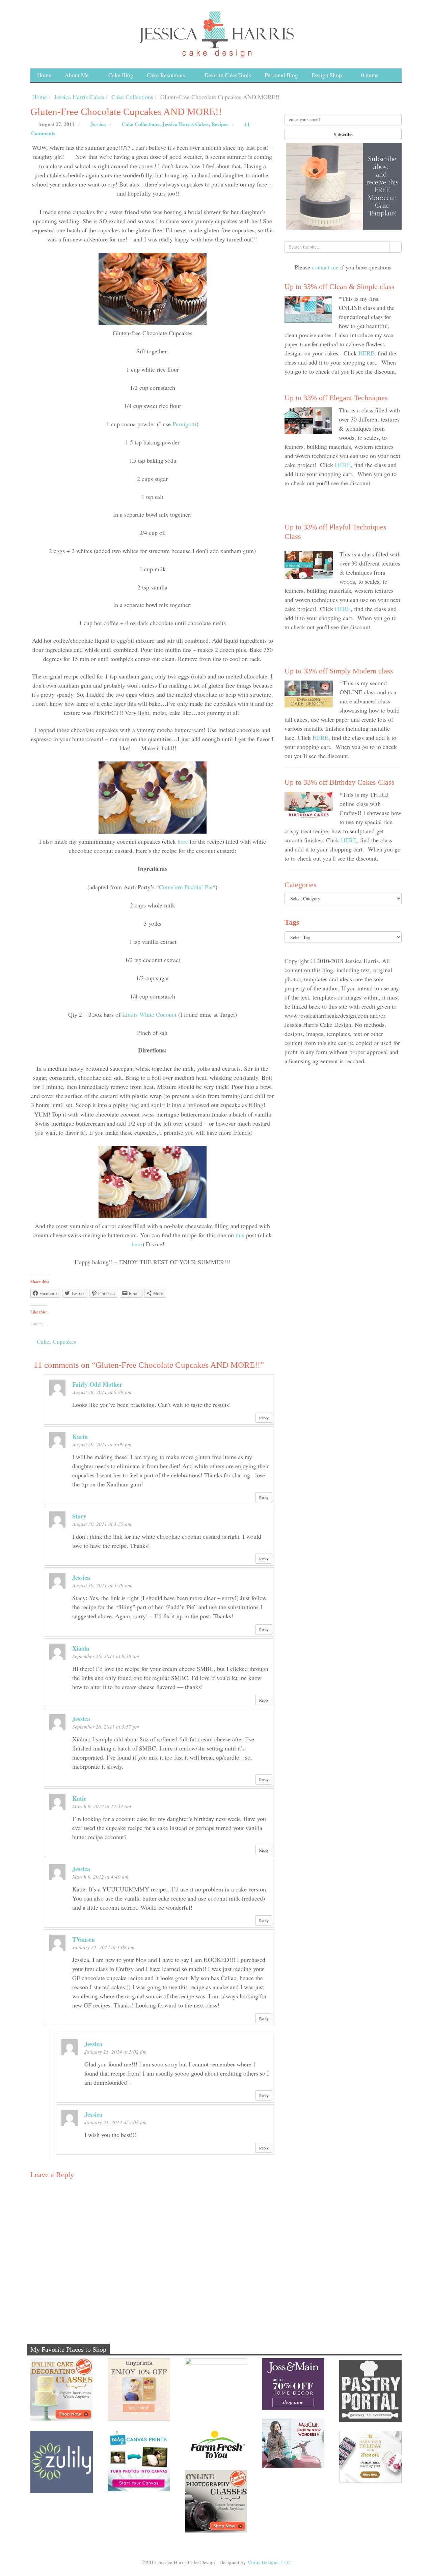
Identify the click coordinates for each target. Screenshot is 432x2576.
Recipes (220, 124)
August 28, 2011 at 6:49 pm (102, 1392)
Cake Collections (132, 97)
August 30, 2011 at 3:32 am (102, 1524)
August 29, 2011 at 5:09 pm (102, 1444)
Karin (80, 1437)
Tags (292, 922)
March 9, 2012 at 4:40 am (100, 1877)
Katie (79, 1798)
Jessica (98, 124)
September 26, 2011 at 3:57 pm (106, 1727)
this (240, 1235)
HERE (366, 353)
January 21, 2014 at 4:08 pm (103, 1947)
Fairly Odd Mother (97, 1384)
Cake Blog (121, 75)
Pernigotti (184, 424)
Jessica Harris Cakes (79, 97)
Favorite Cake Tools (228, 75)
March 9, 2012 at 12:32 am (102, 1806)
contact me (325, 267)
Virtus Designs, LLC (269, 2562)
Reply (264, 1418)
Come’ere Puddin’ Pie (186, 887)
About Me (77, 75)
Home (44, 75)
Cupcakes (64, 1341)
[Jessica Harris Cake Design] (216, 33)
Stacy (79, 1516)
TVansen (84, 1939)
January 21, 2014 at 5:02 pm (115, 2052)
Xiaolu (81, 1648)
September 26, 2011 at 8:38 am (106, 1656)
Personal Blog (281, 75)
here (183, 841)
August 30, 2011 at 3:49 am (102, 1585)
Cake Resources (166, 75)
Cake (43, 1341)
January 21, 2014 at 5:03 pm (115, 2122)
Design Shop (327, 75)
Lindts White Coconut (149, 1014)
